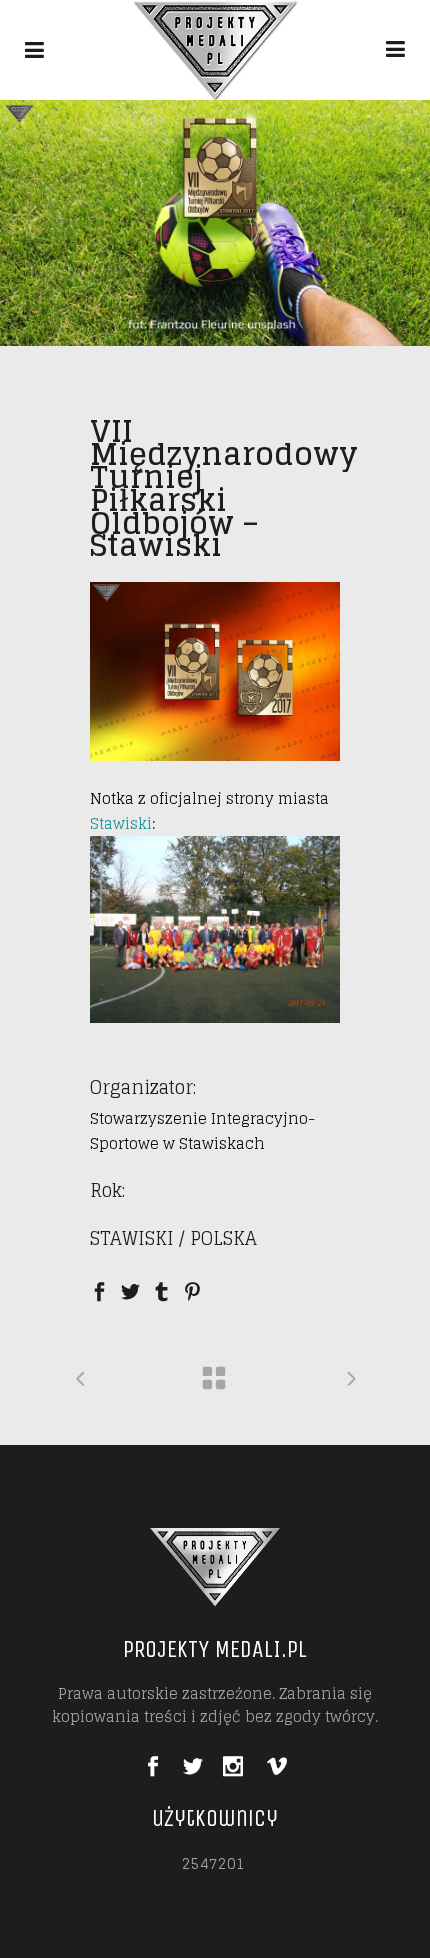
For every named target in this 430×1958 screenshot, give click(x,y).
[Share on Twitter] (130, 1289)
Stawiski (121, 823)
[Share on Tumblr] (161, 1289)
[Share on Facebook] (99, 1289)
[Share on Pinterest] (192, 1289)
